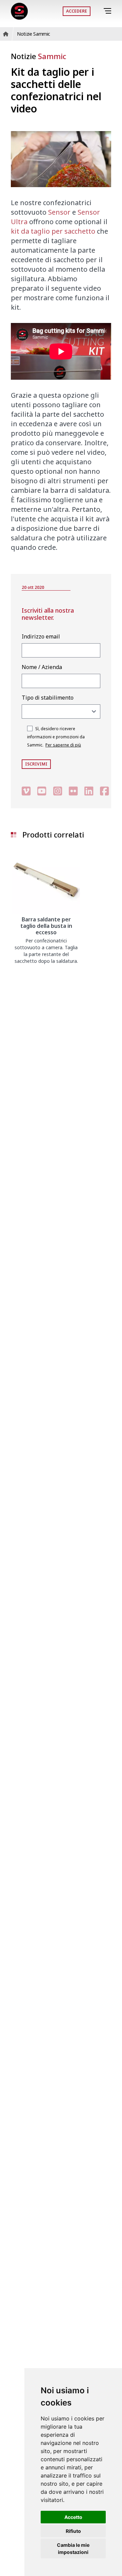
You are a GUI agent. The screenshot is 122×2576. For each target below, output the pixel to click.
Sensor (59, 212)
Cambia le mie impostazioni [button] (73, 2548)
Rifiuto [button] (73, 2531)
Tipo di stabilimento (48, 698)
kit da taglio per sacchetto (53, 231)
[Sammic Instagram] (58, 791)
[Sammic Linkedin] (89, 791)
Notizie (38, 56)
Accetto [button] (73, 2517)
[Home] (19, 11)
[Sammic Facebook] (104, 791)
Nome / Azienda (42, 667)
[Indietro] (98, 11)
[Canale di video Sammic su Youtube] (42, 791)
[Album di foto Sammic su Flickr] (73, 791)
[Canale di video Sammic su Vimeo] (26, 791)
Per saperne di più (63, 745)
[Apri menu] (109, 11)
